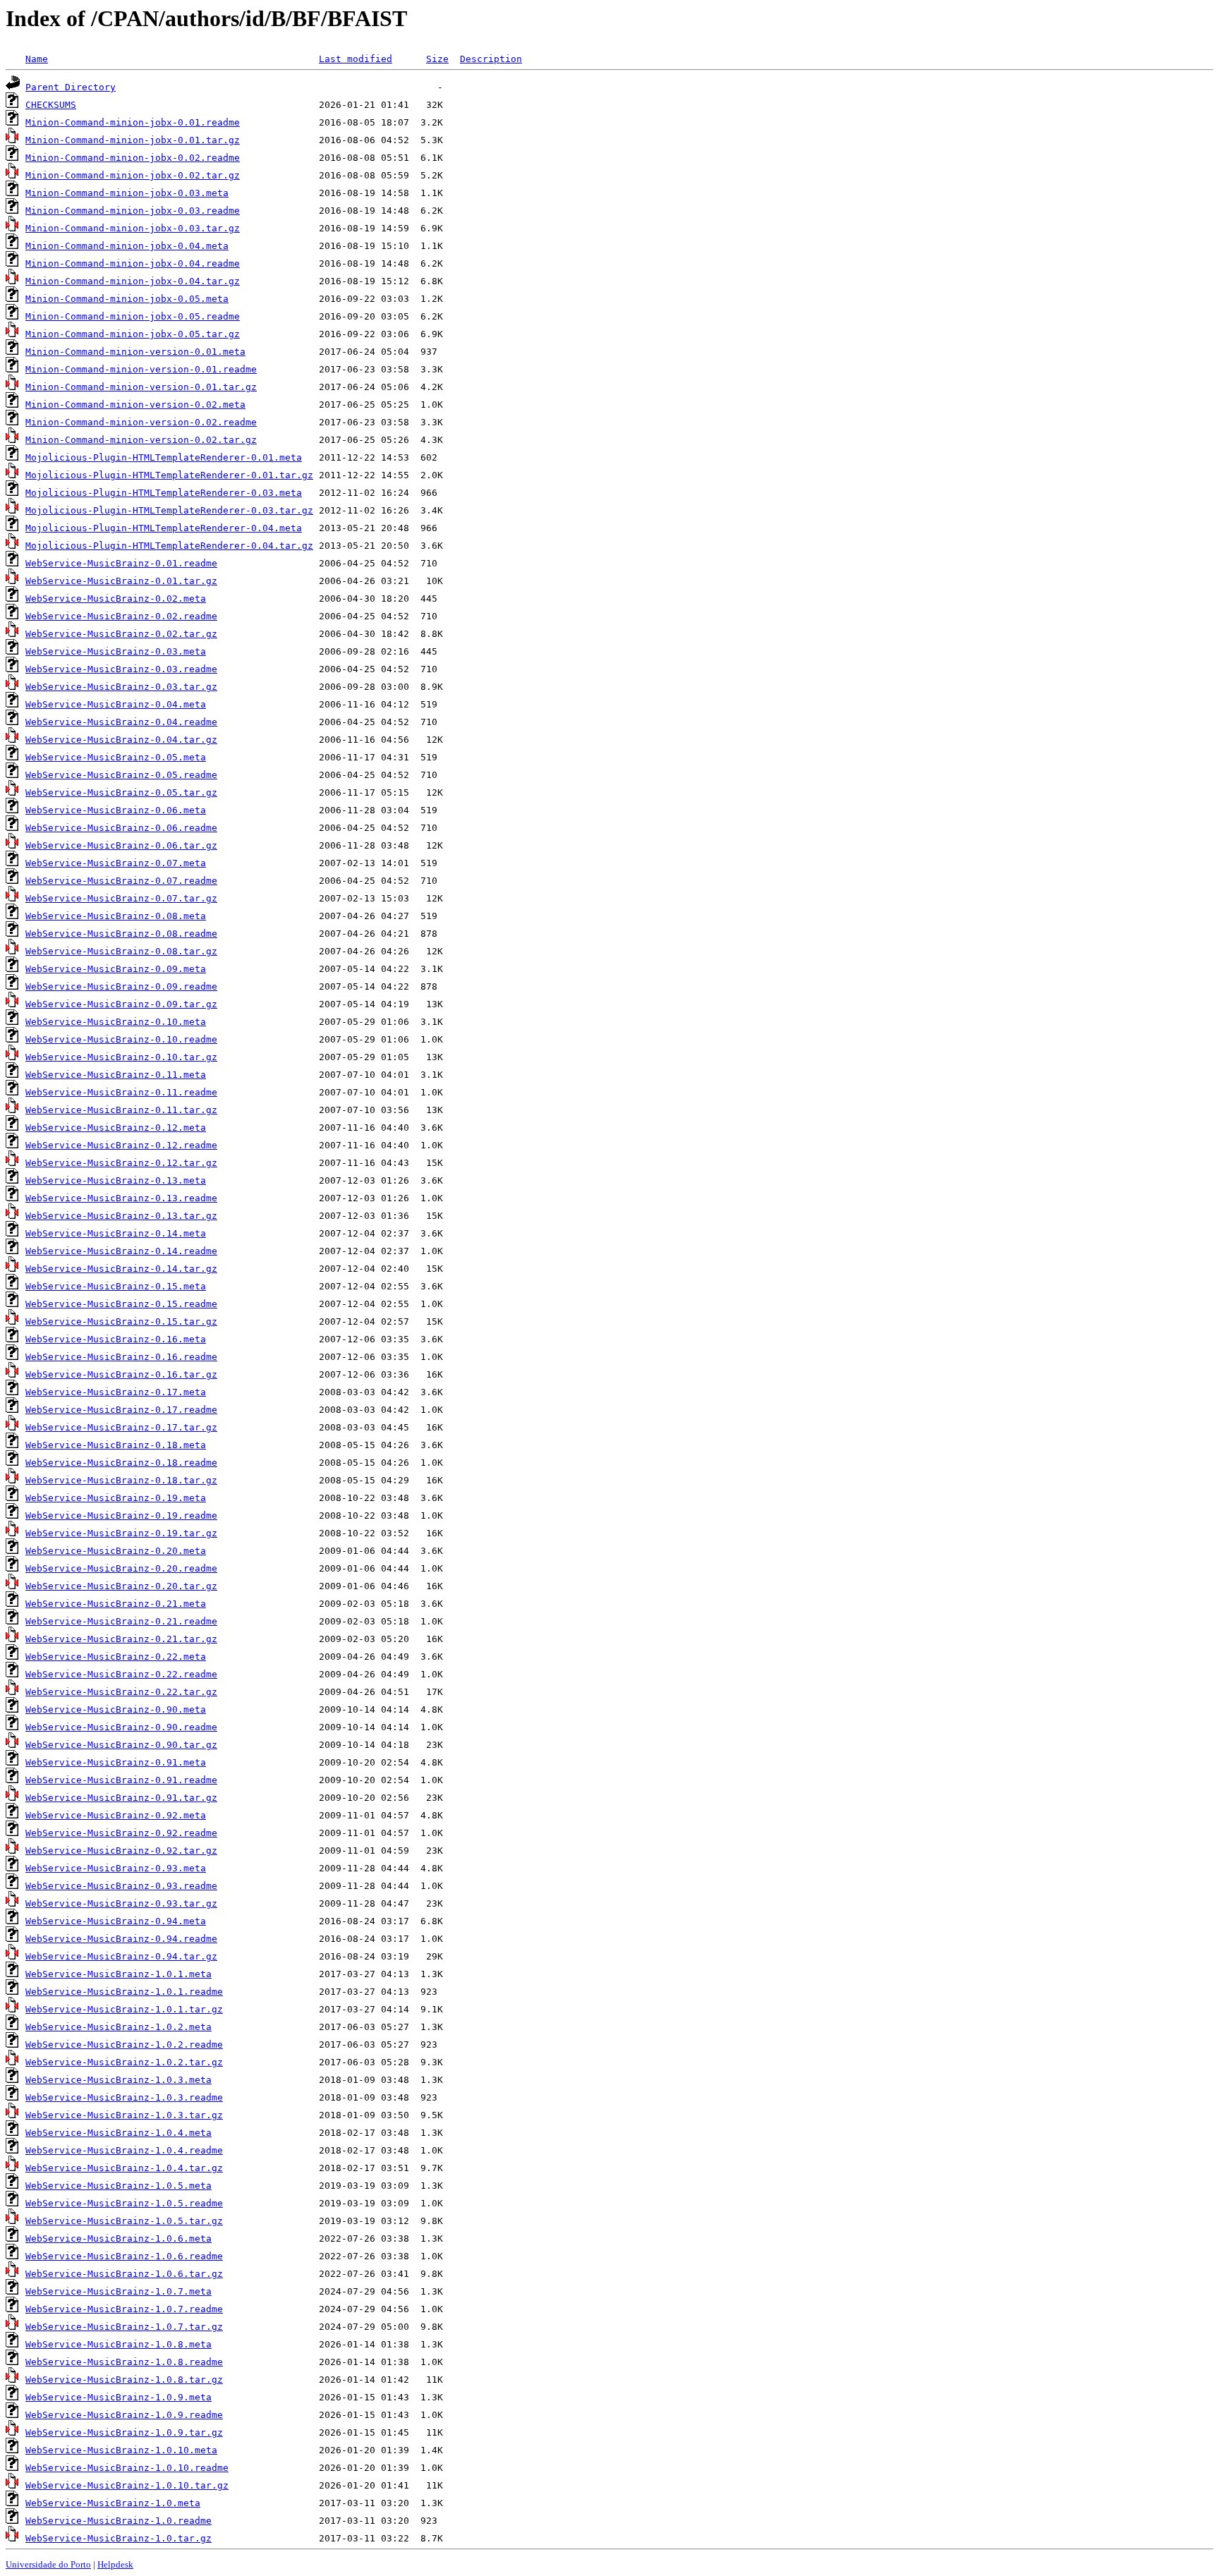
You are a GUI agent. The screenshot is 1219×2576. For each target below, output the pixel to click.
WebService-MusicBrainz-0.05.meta (116, 757)
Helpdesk (115, 2564)
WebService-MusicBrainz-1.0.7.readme (124, 2309)
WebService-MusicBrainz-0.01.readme (121, 563)
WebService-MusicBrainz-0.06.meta (116, 810)
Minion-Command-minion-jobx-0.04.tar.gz (133, 281)
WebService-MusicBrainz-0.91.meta (116, 1762)
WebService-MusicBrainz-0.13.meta (116, 1180)
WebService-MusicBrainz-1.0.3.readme (124, 2097)
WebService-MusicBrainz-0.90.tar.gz (121, 1745)
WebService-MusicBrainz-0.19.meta (116, 1498)
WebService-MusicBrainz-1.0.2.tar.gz (124, 2062)
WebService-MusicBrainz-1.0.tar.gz (119, 2538)
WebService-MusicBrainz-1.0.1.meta (119, 1974)
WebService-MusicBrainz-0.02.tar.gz (121, 634)
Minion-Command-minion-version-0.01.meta (135, 352)
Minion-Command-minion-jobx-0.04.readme (133, 263)
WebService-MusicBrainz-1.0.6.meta (119, 2238)
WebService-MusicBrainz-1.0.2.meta (119, 2027)
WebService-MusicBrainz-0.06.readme (121, 828)
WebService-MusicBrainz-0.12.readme (121, 1145)
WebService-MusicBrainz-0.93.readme (121, 1886)
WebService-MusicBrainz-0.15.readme (121, 1304)
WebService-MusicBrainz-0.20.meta (116, 1551)
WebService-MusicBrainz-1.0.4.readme (124, 2150)
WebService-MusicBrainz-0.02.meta (116, 599)
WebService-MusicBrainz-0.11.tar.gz (121, 1110)
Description (491, 59)
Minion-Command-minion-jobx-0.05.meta (127, 299)
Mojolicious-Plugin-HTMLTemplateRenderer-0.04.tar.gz (169, 546)
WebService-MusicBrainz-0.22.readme (121, 1674)
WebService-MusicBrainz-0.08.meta (116, 916)
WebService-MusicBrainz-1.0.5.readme (124, 2203)
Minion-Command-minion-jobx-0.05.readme (133, 316)
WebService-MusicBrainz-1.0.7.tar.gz (124, 2327)
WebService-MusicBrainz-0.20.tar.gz (121, 1586)
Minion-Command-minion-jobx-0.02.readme (133, 158)
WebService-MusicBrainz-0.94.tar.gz (121, 1956)
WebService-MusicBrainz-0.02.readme (121, 616)
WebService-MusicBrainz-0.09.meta (116, 969)
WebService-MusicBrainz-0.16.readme (121, 1357)
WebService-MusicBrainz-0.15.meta (116, 1286)
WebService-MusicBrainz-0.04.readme (121, 722)
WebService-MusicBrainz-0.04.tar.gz (121, 740)
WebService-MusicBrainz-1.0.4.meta (119, 2133)
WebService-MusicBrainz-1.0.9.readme (124, 2415)
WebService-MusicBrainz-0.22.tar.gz (121, 1692)
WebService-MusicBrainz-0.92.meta (116, 1815)
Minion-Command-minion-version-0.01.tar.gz (141, 387)
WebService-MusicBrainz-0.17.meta (116, 1392)
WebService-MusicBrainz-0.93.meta (116, 1868)
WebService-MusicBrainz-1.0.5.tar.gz (124, 2221)
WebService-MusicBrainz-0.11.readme (121, 1092)
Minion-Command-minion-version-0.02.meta (135, 405)
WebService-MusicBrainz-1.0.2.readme (124, 2045)
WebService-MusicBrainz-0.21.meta (116, 1604)
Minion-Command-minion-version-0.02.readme (141, 422)
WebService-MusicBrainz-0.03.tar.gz (121, 687)
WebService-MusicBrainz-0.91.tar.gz (121, 1798)
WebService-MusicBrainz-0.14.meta (116, 1233)
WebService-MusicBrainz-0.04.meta (116, 704)
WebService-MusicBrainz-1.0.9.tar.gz (124, 2432)
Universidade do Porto (48, 2564)
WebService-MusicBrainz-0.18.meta (116, 1445)
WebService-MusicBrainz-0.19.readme (121, 1515)
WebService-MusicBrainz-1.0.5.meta (119, 2186)
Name (37, 59)
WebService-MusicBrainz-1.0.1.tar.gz (124, 2009)
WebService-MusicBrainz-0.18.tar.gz (121, 1480)
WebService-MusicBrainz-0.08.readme (121, 934)
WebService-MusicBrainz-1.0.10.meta (121, 2450)
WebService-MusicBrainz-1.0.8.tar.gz (124, 2380)
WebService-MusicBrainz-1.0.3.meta (119, 2080)
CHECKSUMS (51, 105)
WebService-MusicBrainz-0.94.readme (121, 1939)
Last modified (356, 59)
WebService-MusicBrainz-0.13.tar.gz (121, 1216)
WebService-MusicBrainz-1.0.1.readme (124, 1992)
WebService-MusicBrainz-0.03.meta (116, 651)
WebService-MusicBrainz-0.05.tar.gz (121, 792)
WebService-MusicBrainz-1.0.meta (113, 2503)
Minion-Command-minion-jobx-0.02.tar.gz (133, 175)
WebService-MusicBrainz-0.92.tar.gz (121, 1851)
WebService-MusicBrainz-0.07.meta (116, 863)
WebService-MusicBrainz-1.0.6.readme (124, 2256)
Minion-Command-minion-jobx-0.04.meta (127, 246)
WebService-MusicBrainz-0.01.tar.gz (121, 581)
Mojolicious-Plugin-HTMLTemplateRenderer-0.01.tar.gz (169, 475)
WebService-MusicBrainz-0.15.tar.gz (121, 1322)
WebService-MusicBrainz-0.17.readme (121, 1410)
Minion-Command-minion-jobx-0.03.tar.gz (133, 228)
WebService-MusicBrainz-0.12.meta (116, 1128)
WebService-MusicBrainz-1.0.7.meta (119, 2291)
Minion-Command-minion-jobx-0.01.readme (133, 122)
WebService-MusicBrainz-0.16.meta (116, 1339)
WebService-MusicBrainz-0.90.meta (116, 1709)
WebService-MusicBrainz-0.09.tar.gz (121, 1004)
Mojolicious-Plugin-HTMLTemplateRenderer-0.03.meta (164, 493)
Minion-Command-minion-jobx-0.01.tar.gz (133, 140)
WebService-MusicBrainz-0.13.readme (121, 1198)
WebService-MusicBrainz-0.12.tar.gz (121, 1163)
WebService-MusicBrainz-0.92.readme (121, 1833)
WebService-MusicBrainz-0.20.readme (121, 1568)
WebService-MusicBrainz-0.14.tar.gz (121, 1269)
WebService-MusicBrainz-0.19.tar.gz (121, 1533)
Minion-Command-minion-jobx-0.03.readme (133, 211)
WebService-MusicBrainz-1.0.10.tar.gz (127, 2485)
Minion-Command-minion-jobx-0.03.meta (127, 193)
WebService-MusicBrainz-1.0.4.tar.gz (124, 2168)
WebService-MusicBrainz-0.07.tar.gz (121, 898)
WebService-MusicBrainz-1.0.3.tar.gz (124, 2115)
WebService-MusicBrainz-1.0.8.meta (119, 2344)
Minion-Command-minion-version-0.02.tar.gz (141, 440)
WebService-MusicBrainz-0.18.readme (121, 1463)
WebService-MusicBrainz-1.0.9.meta (119, 2397)
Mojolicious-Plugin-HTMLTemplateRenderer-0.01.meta (164, 457)
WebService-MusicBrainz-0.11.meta (116, 1075)
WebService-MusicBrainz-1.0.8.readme (124, 2362)
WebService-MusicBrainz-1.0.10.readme (127, 2468)
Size (437, 59)
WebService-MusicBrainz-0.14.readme (121, 1251)
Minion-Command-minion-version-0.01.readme (141, 369)
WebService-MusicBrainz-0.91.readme (121, 1780)
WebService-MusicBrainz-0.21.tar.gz (121, 1639)
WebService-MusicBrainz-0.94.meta (116, 1921)
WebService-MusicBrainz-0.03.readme (121, 669)
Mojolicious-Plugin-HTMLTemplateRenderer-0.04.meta (164, 528)
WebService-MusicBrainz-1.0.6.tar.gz (124, 2274)
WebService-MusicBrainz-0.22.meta (116, 1657)
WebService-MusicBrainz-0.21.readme (121, 1621)
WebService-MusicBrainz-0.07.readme (121, 881)
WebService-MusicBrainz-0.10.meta (116, 1022)
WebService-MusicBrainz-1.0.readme (119, 2521)
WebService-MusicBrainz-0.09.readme (121, 986)
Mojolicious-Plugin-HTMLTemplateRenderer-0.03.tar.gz (169, 510)
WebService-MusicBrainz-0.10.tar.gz (121, 1057)
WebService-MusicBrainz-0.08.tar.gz (121, 951)
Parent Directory (71, 87)
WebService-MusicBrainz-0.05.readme (121, 775)
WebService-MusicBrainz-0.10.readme (121, 1039)
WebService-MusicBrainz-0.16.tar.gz (121, 1374)
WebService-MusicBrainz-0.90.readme (121, 1727)
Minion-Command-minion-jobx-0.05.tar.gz (133, 334)
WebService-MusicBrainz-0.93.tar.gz (121, 1903)
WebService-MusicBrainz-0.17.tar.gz (121, 1427)
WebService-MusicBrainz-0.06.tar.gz (121, 845)
